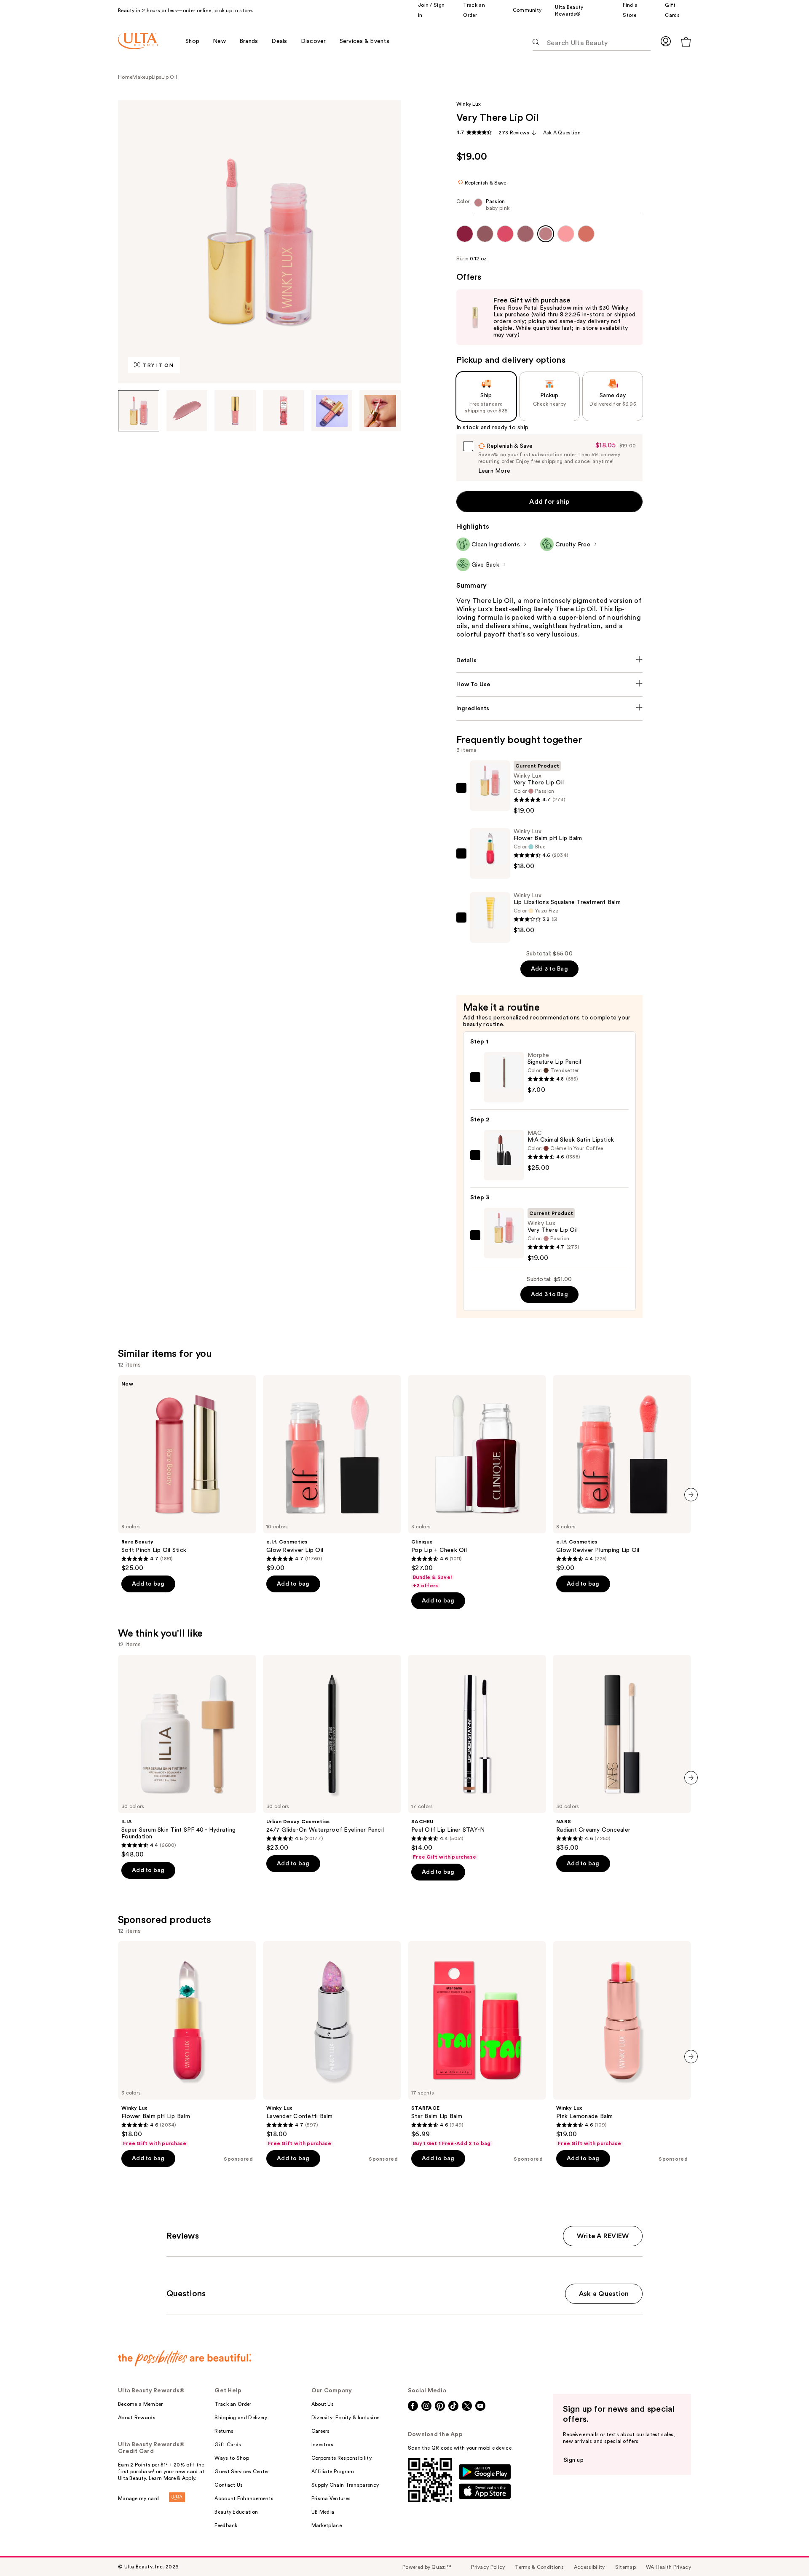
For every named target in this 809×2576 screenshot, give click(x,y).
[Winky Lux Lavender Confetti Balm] (332, 2044)
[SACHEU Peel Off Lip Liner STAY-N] (477, 1757)
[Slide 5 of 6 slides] (332, 411)
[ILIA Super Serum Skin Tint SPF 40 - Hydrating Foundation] (187, 1757)
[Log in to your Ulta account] (666, 41)
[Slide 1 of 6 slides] (139, 411)
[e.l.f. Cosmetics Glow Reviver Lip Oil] (332, 1474)
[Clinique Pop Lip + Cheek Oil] (477, 1482)
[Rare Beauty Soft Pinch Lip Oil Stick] (187, 1474)
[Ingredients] (550, 709)
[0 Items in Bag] (686, 41)
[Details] (550, 661)
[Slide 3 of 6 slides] (235, 411)
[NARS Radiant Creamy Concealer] (622, 1753)
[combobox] (550, 207)
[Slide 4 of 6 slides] (284, 411)
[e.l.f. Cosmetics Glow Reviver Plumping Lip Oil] (622, 1474)
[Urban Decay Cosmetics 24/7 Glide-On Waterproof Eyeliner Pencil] (332, 1753)
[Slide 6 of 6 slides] (380, 411)
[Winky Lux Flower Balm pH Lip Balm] (187, 2044)
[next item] (691, 1495)
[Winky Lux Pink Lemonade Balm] (622, 2044)
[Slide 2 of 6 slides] (187, 411)
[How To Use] (550, 685)
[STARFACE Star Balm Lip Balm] (477, 2044)
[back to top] (784, 2551)
